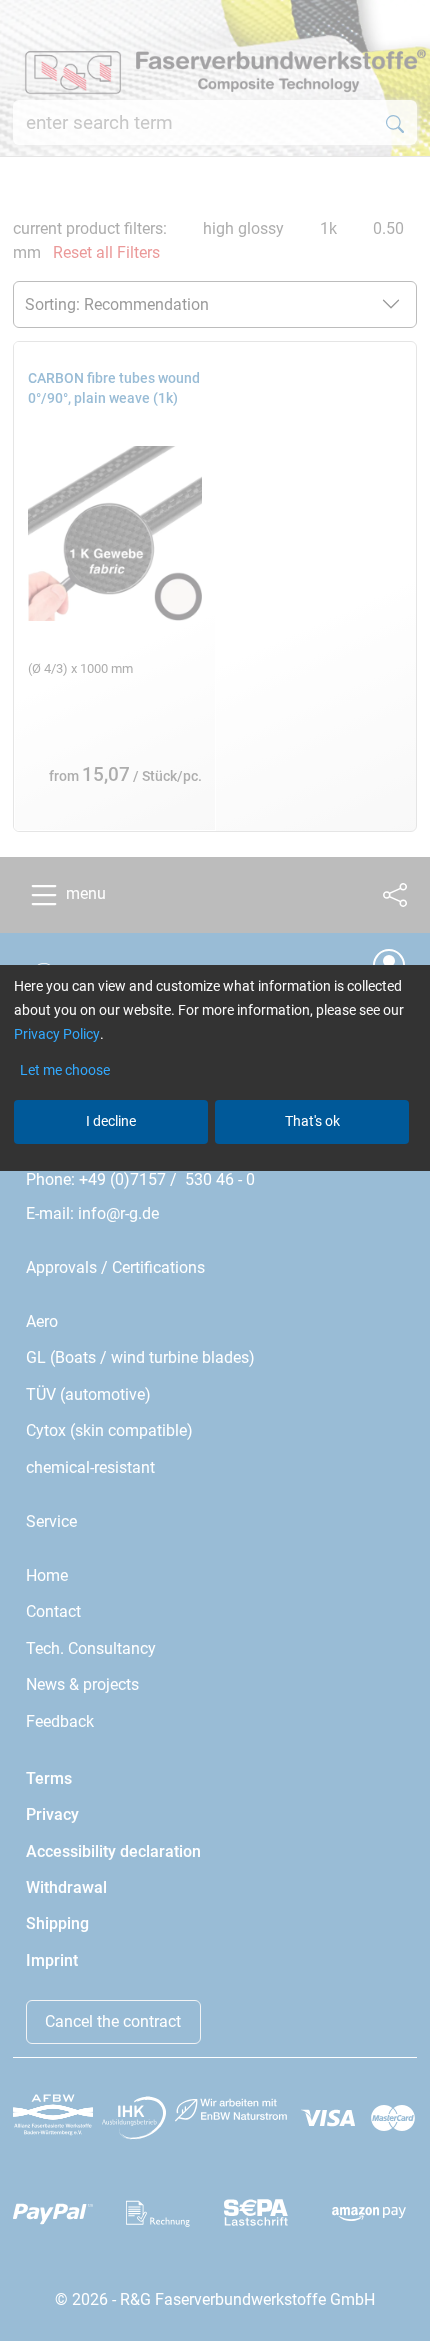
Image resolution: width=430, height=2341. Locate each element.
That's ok (312, 1121)
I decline (111, 1121)
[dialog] (215, 1170)
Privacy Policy (57, 1034)
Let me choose (65, 1070)
